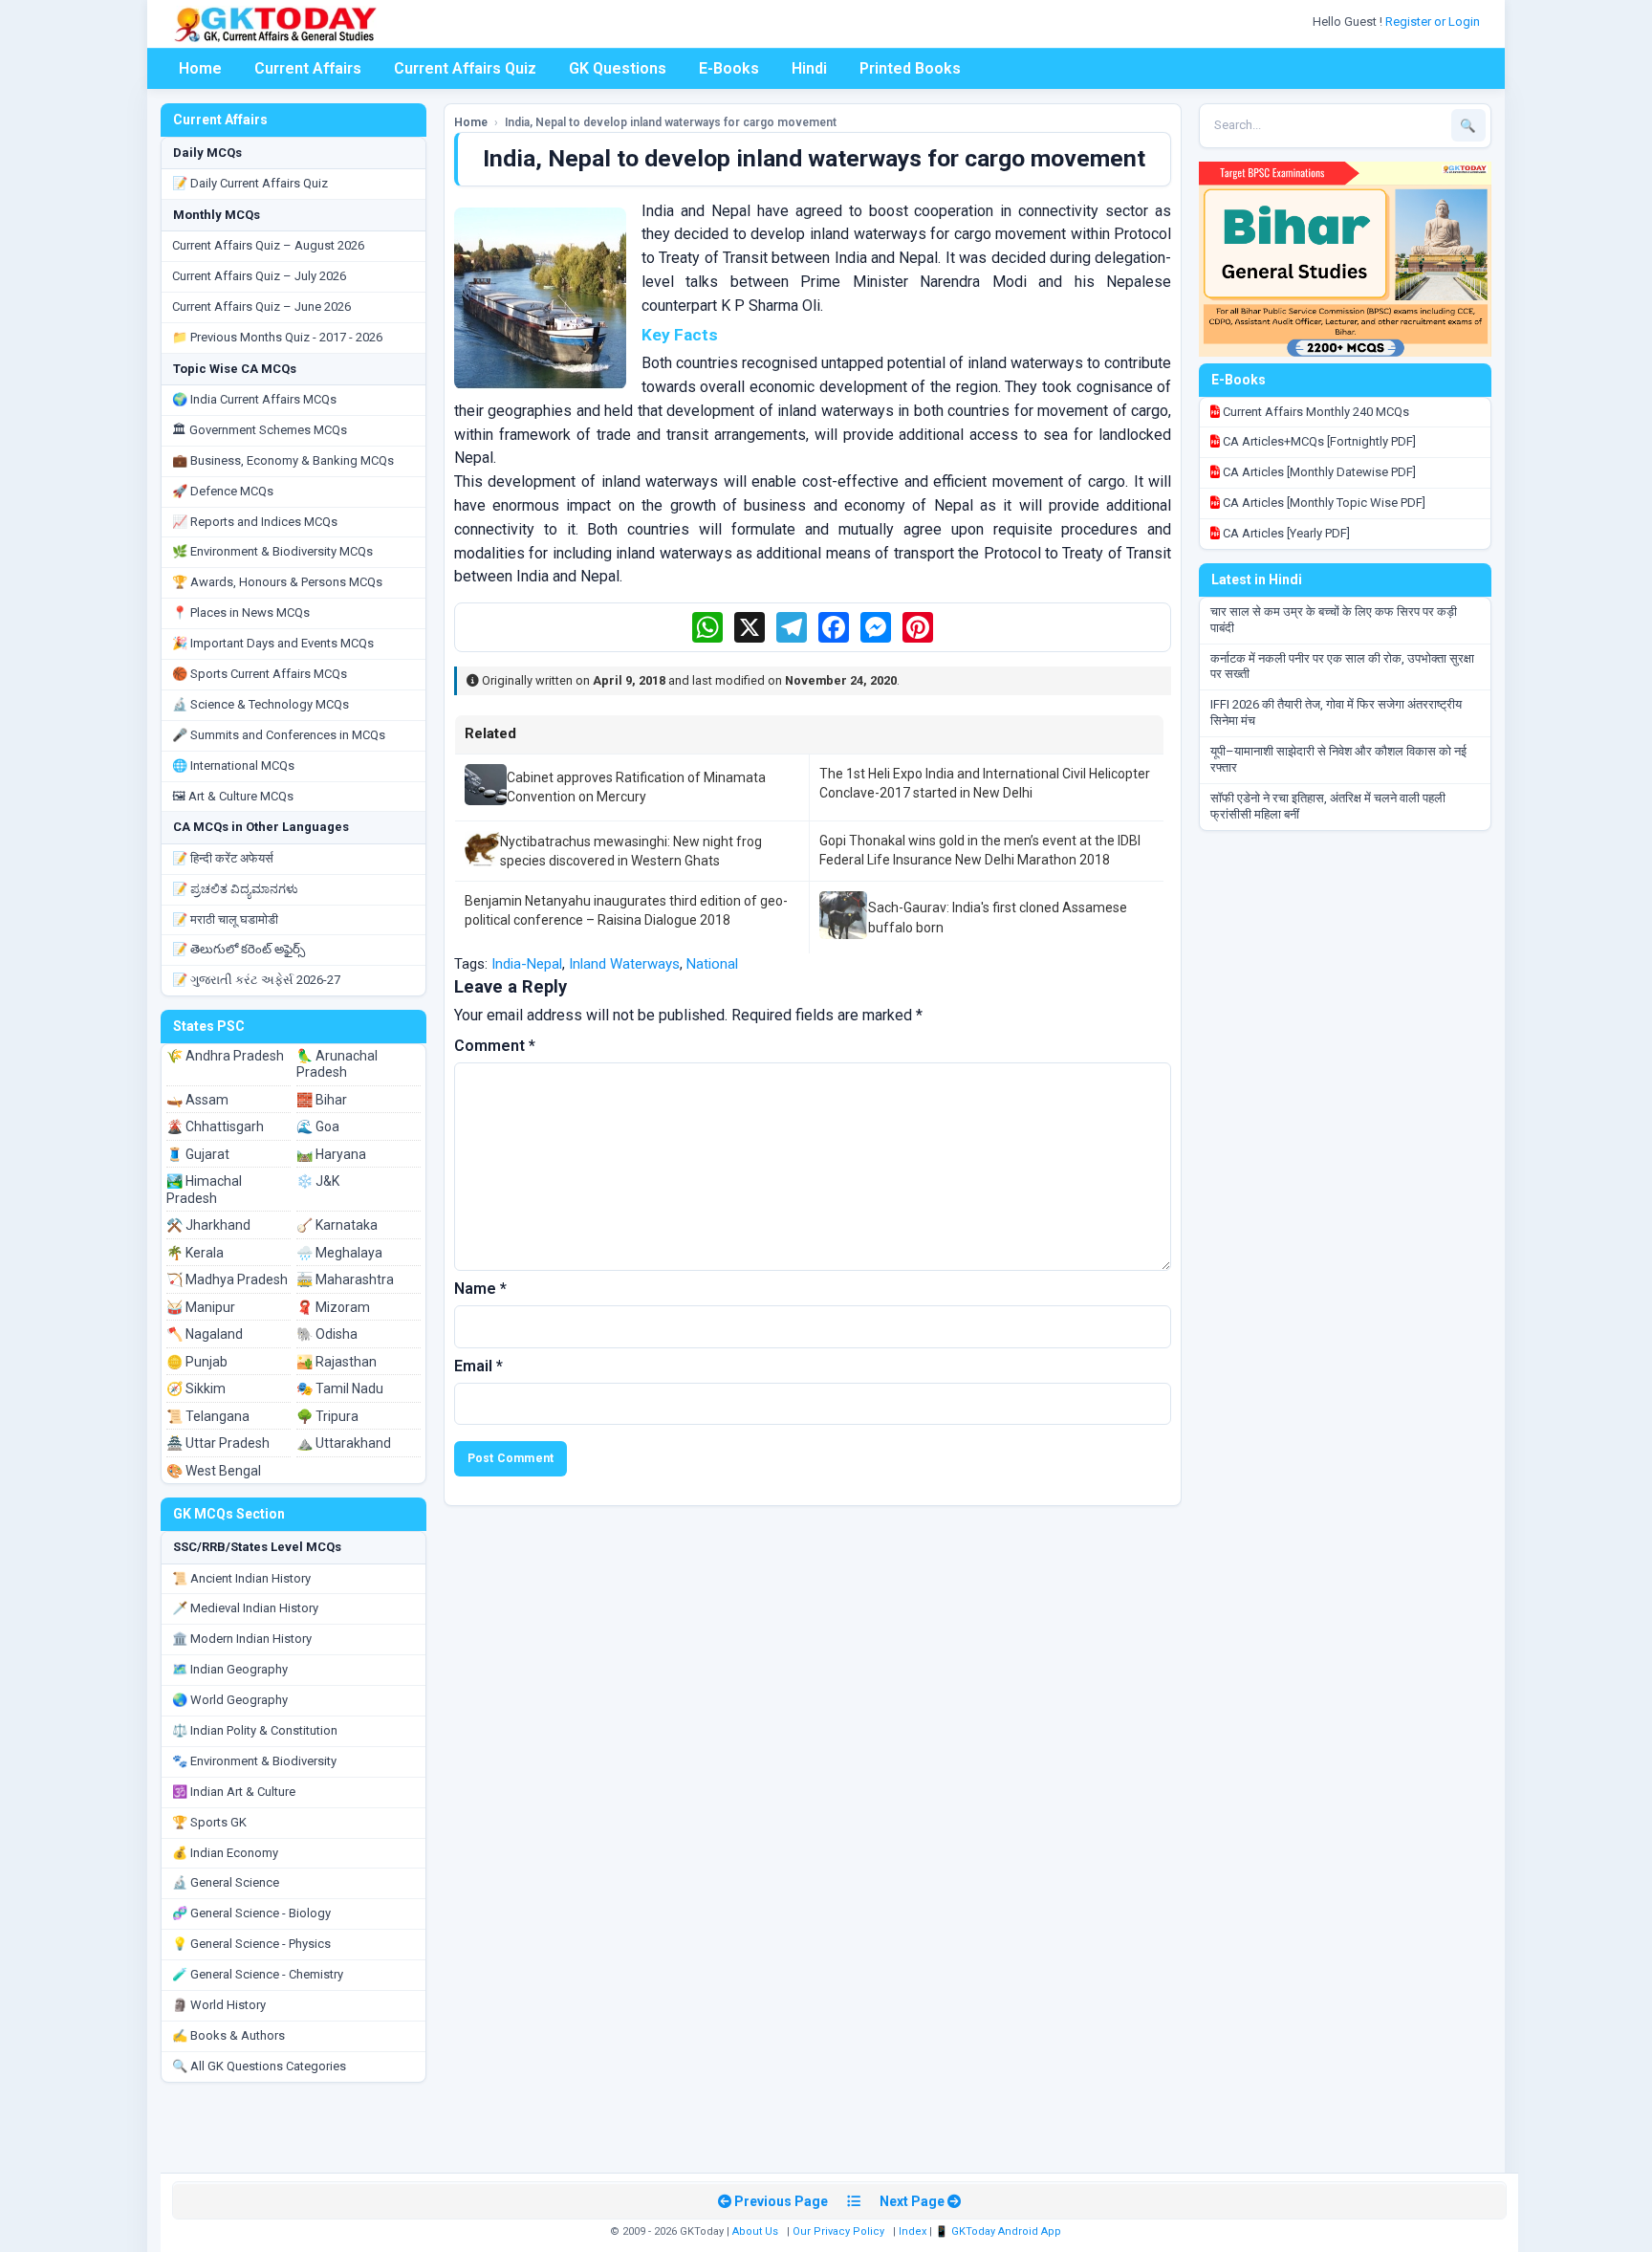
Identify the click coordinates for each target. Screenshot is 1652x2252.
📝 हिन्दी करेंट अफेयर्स (223, 858)
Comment (495, 1046)
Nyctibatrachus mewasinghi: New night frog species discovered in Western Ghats (631, 851)
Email (478, 1366)
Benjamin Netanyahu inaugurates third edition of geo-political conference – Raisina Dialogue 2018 (626, 910)
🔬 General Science (226, 1882)
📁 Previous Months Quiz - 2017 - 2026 (277, 337)
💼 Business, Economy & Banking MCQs (283, 460)
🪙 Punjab (197, 1362)
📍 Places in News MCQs (241, 612)
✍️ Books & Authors (228, 2035)
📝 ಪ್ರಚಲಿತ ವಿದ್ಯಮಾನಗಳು (235, 889)
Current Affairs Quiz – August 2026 (268, 245)
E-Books (729, 68)
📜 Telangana (208, 1416)
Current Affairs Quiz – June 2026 (261, 306)
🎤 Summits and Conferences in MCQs (279, 735)
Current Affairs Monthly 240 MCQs (1315, 412)
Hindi (809, 68)
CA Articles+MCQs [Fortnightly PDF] (1318, 441)
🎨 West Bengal (214, 1471)
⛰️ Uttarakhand (344, 1443)
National (712, 964)
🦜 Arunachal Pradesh (337, 1064)
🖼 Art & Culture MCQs (233, 796)
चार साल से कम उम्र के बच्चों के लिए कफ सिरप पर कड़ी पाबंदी (1334, 620)
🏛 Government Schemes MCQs (260, 430)
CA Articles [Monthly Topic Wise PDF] (1323, 503)
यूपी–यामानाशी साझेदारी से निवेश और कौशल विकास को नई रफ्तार (1338, 759)
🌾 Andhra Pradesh (225, 1056)
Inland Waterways (624, 964)
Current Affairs (308, 68)
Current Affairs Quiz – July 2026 (259, 276)
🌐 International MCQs (233, 765)
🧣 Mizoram (333, 1307)
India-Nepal (527, 964)
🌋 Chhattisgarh (215, 1126)
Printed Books (910, 68)
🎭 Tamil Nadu (340, 1388)
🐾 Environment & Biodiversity (254, 1761)
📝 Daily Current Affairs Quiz (250, 183)
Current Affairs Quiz (465, 68)
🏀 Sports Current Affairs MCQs (260, 674)
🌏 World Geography (230, 1700)
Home (200, 68)
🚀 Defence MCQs (223, 491)
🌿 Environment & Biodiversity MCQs (272, 551)
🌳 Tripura (327, 1416)
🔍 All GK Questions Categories (259, 2066)
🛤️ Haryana (331, 1154)
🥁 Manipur (201, 1307)
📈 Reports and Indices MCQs (255, 522)
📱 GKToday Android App (1000, 2231)
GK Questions (618, 68)
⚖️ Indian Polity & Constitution (255, 1730)
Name (480, 1289)
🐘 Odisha (327, 1334)
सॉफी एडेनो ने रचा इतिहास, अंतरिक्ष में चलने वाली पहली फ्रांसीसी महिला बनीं (1328, 806)
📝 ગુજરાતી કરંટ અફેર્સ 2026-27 (256, 980)
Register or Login (1434, 22)
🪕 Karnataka (337, 1225)
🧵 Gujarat (198, 1154)
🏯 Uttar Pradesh (218, 1443)
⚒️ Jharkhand (208, 1225)
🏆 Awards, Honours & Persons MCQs (277, 582)
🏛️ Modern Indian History (242, 1639)
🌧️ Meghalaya (339, 1253)
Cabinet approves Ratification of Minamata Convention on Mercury (636, 787)
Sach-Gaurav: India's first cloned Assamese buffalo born (998, 917)
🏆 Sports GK (209, 1822)
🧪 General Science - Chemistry (258, 1974)
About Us (755, 2231)
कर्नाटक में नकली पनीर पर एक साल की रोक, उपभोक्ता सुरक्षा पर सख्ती (1342, 667)
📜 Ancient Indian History (241, 1578)
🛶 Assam (197, 1100)
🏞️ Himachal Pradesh (204, 1190)
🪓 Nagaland (205, 1334)
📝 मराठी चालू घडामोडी (225, 919)
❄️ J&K (318, 1181)
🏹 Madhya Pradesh (227, 1279)
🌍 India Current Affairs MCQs (254, 399)
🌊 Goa (318, 1126)
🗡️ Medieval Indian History (245, 1608)
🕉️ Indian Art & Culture (234, 1792)
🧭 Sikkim (196, 1388)
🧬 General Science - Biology (251, 1913)
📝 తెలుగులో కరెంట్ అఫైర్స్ (239, 949)
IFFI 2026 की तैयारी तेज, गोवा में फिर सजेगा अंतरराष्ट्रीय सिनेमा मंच (1336, 712)
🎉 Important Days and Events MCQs (273, 643)
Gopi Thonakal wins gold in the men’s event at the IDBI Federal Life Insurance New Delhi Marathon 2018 (980, 850)
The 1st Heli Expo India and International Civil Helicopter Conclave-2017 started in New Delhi (985, 783)
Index (913, 2231)
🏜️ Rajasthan (337, 1362)
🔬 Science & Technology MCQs (261, 704)
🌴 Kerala (195, 1253)
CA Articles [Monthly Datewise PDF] (1318, 472)
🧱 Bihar (322, 1100)
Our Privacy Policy (838, 2231)
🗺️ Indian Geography (230, 1669)
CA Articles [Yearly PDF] (1285, 533)
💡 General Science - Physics (251, 1944)
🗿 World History (219, 2005)
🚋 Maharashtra (345, 1279)
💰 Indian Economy (225, 1853)
